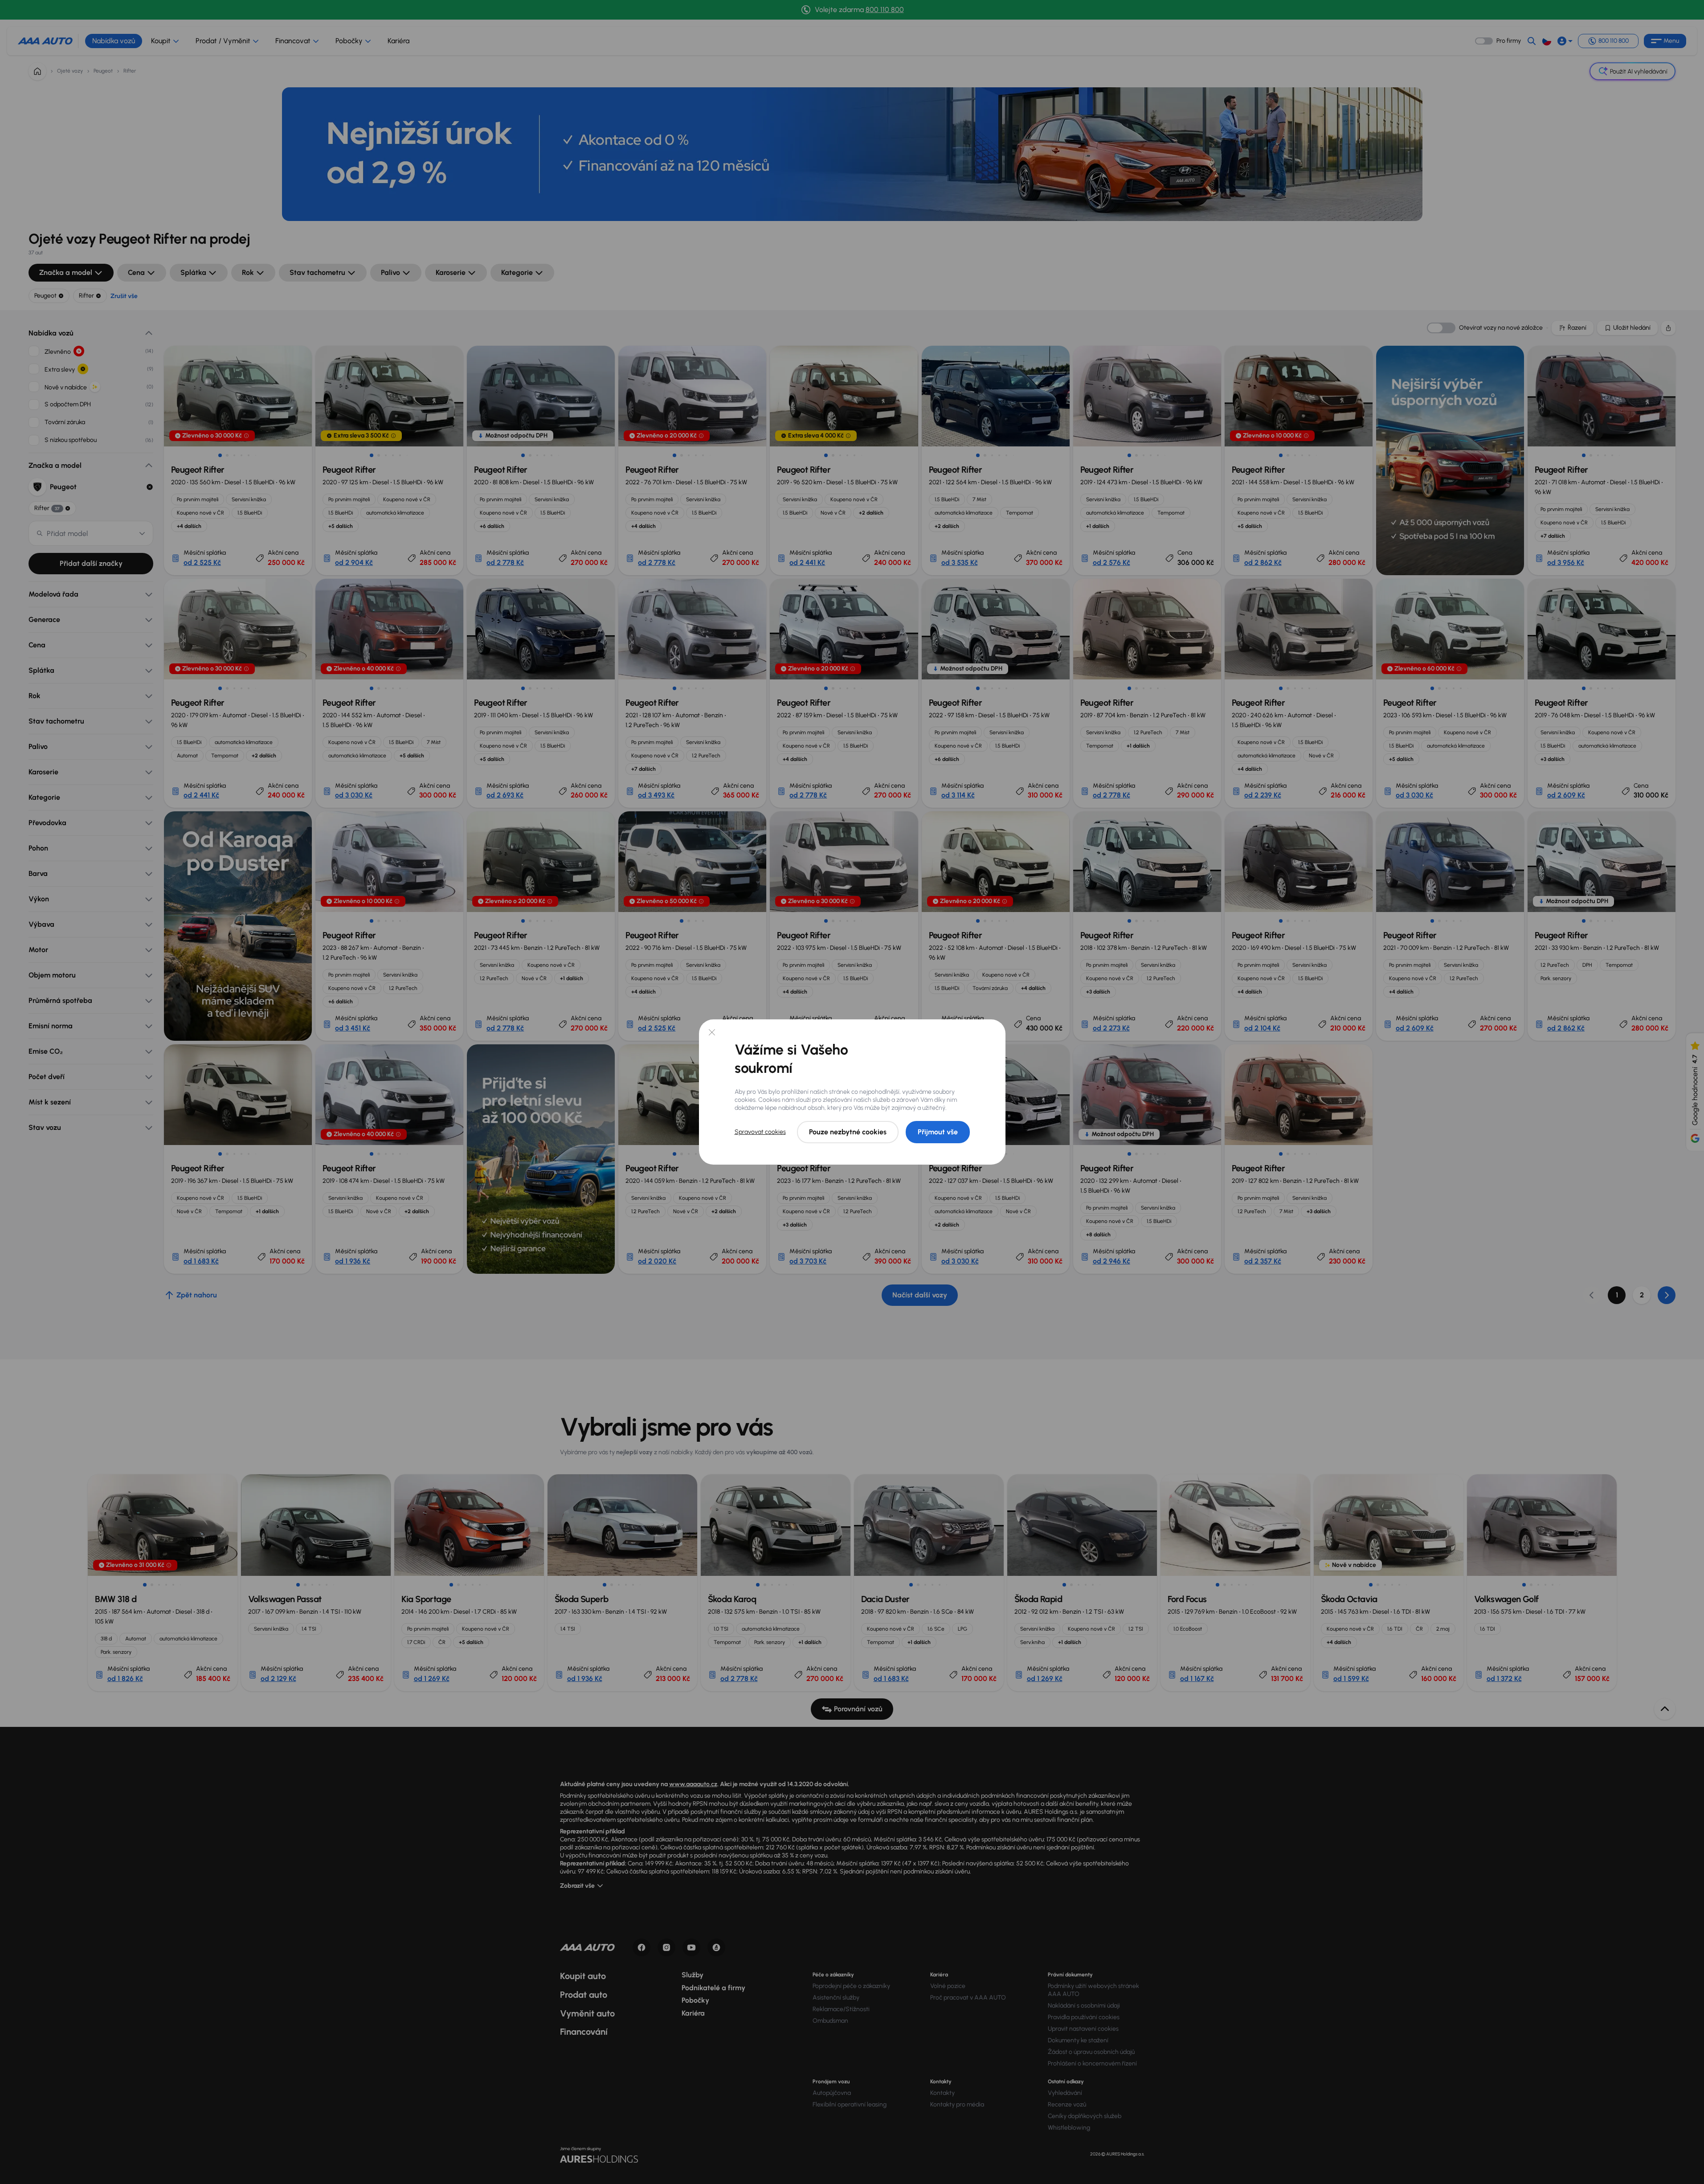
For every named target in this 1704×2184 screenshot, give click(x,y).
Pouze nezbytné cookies (848, 1132)
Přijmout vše (938, 1132)
